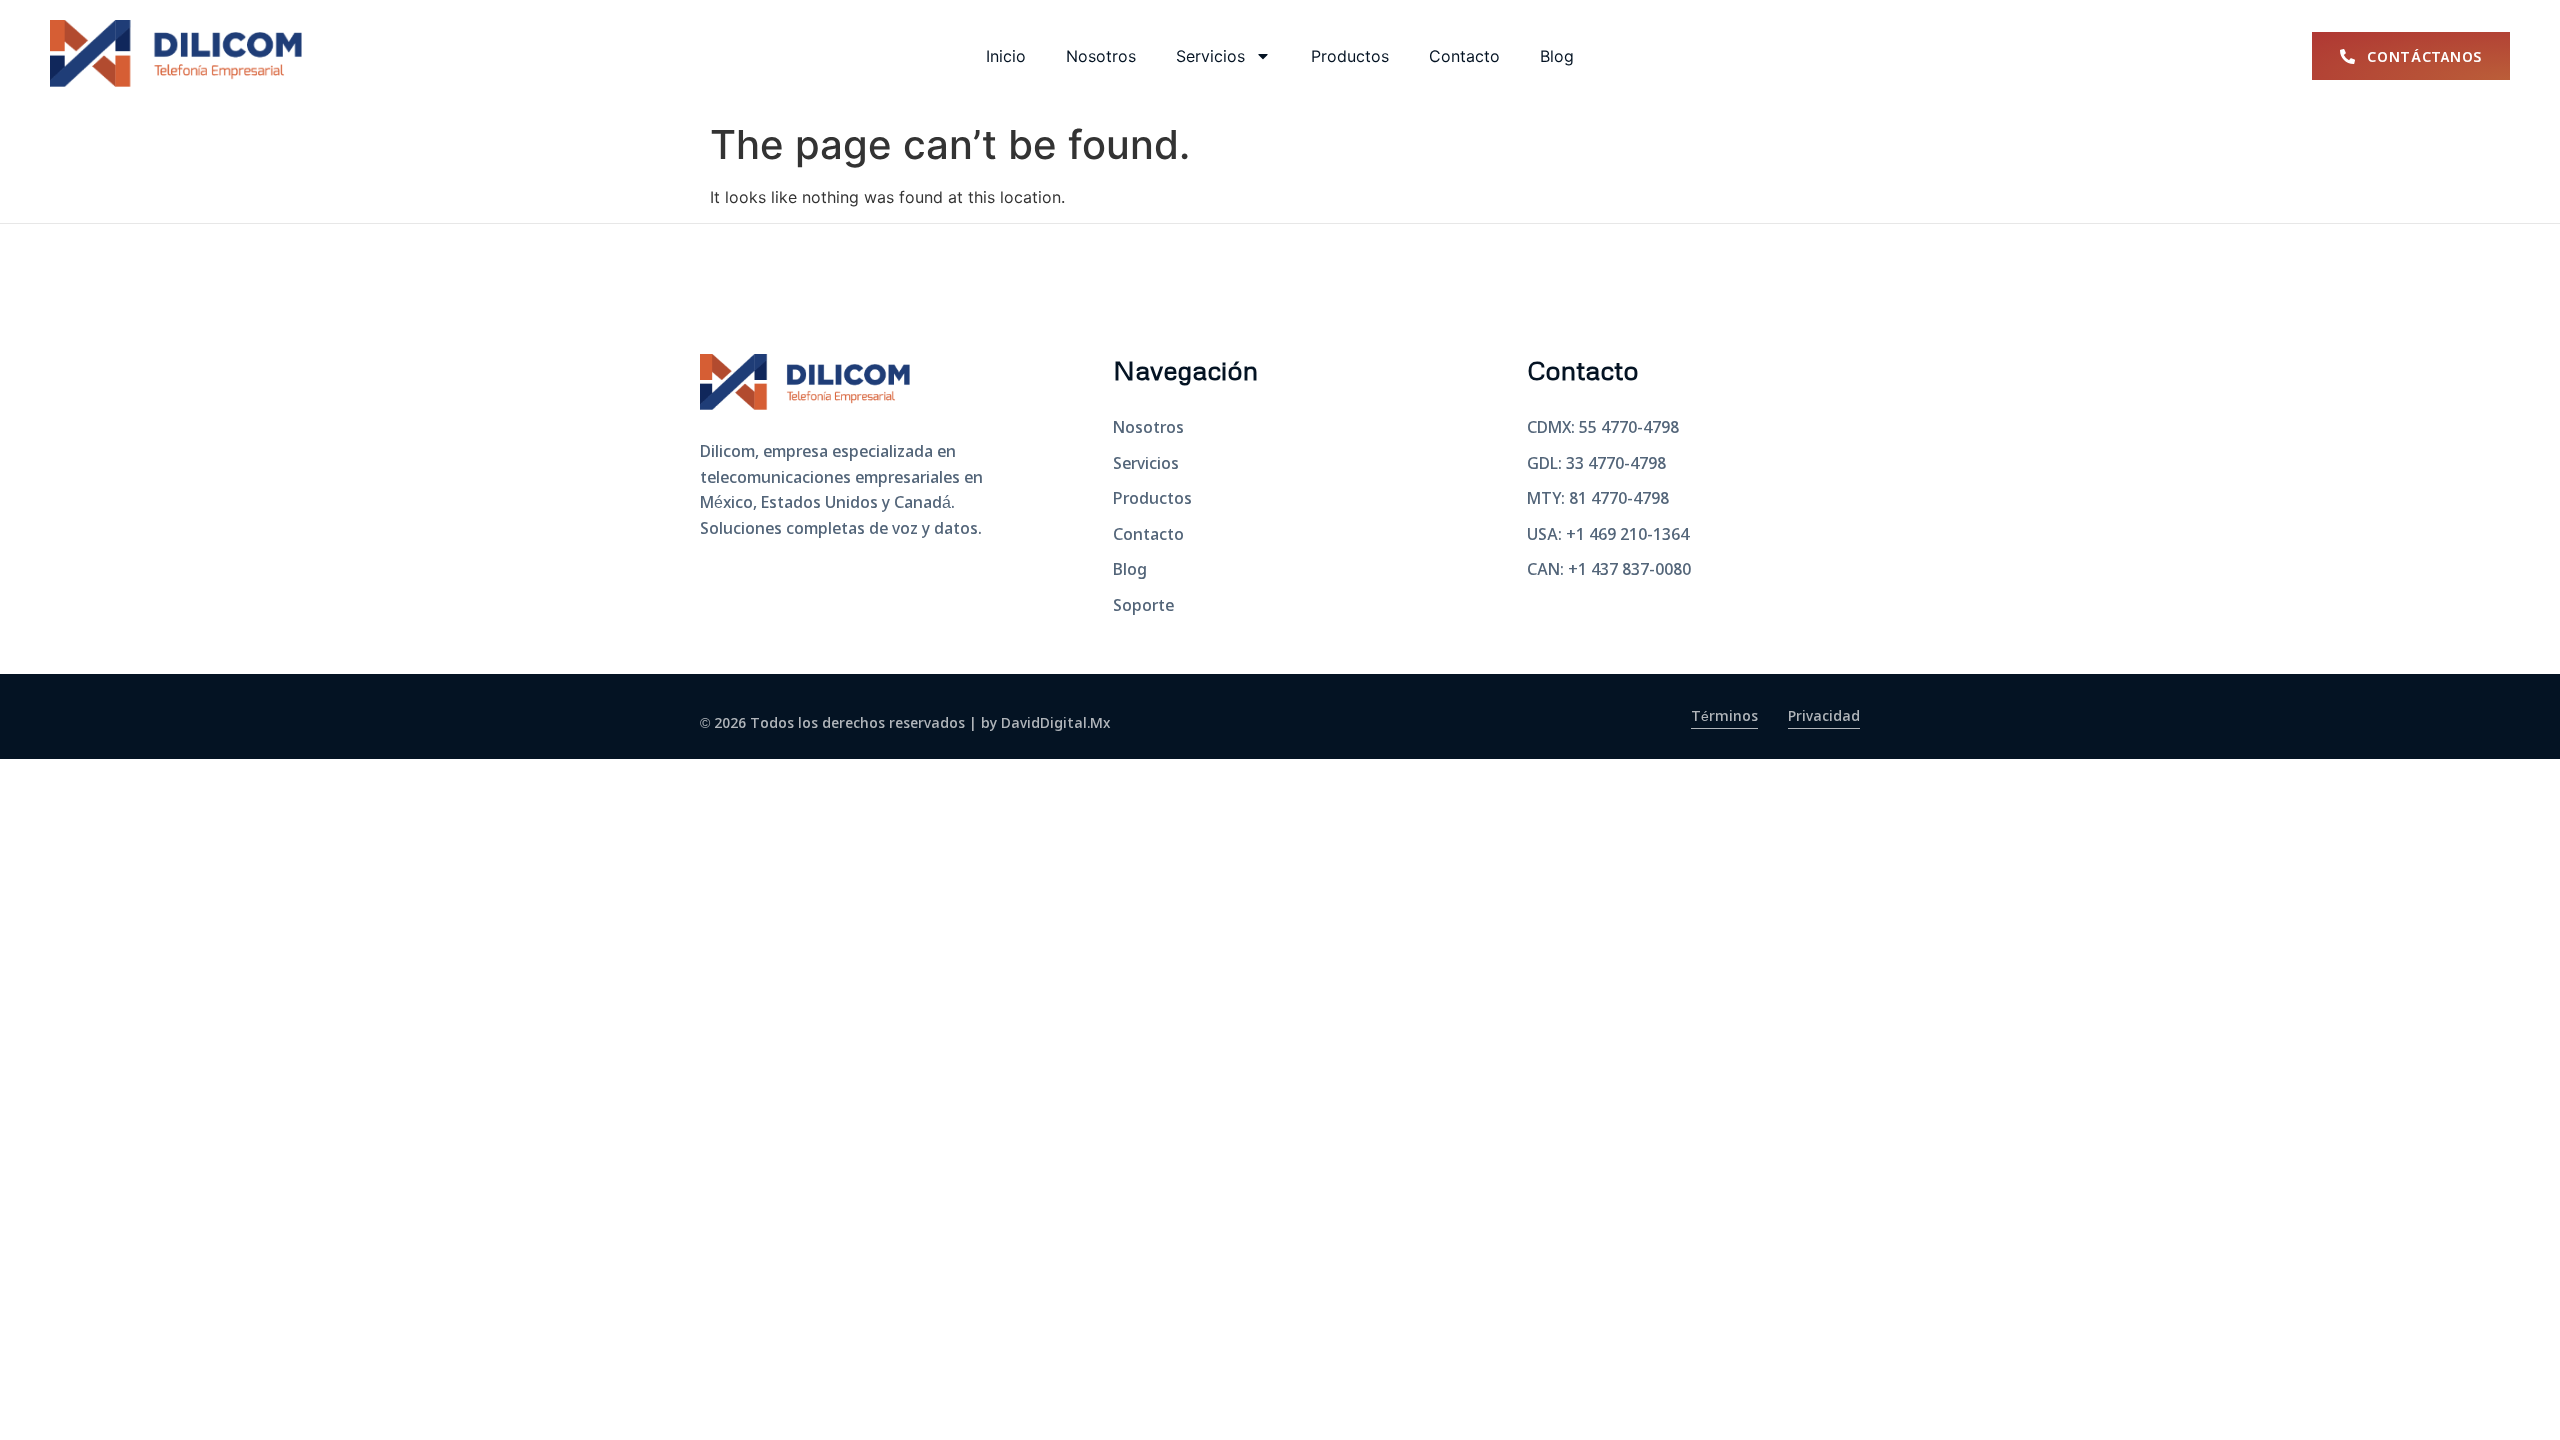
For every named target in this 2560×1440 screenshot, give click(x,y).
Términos (1724, 717)
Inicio (1006, 56)
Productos (1350, 56)
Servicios (1210, 56)
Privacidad (1824, 717)
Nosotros (1101, 56)
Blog (1557, 56)
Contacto (1464, 56)
